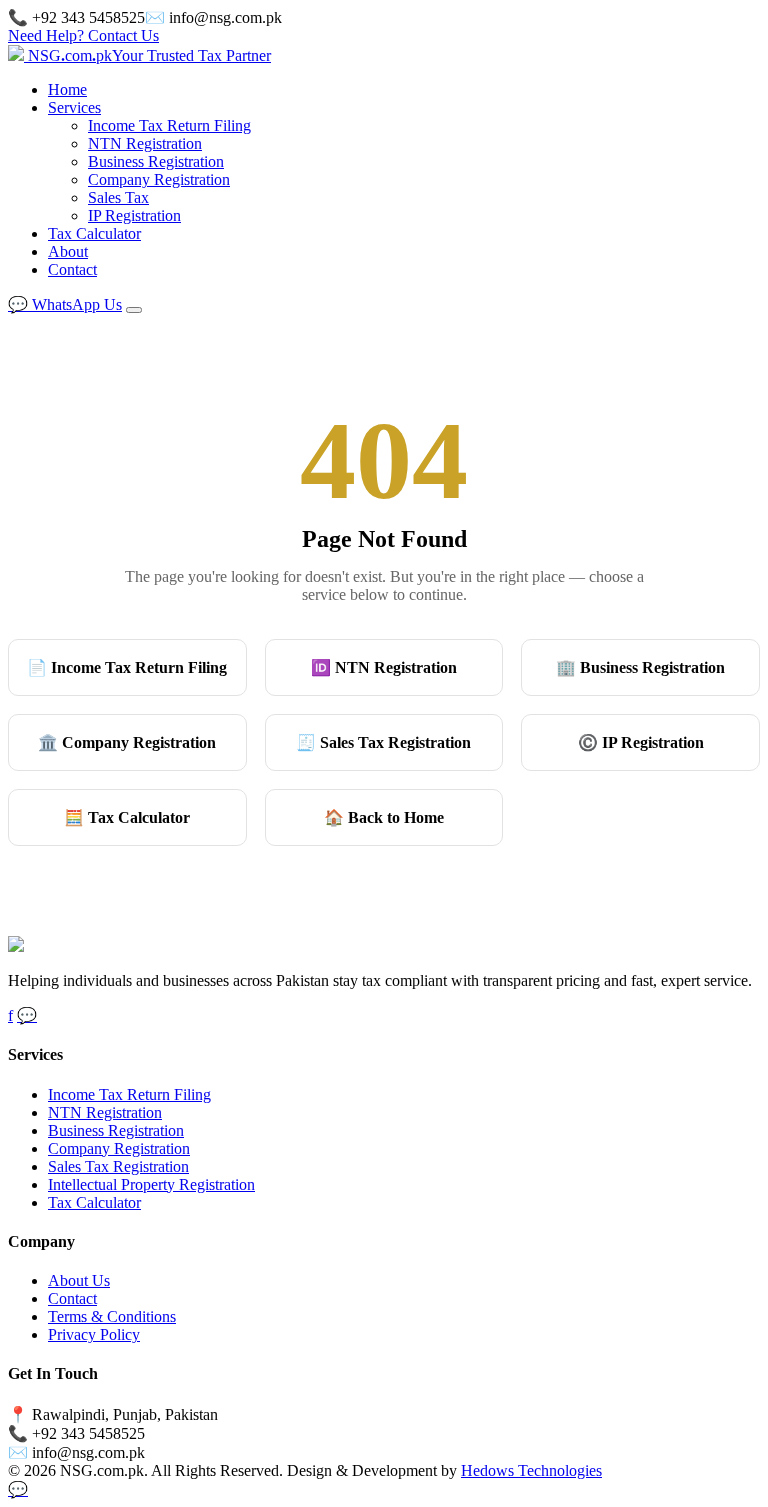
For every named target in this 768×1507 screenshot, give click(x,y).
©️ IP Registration (641, 742)
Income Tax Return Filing (169, 125)
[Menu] (134, 310)
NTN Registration (145, 143)
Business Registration (156, 161)
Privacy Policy (94, 1334)
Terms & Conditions (112, 1316)
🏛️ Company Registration (127, 742)
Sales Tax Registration (118, 1166)
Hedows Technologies (531, 1470)
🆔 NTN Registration (384, 667)
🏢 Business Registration (640, 667)
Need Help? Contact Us (83, 35)
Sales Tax (118, 197)
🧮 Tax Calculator (127, 817)
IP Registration (134, 215)
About (68, 251)
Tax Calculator (94, 233)
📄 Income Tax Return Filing (127, 667)
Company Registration (159, 179)
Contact (72, 269)
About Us (79, 1280)
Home (67, 89)
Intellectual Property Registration (151, 1184)
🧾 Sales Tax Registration (383, 742)
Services (74, 107)
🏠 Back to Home (384, 817)
